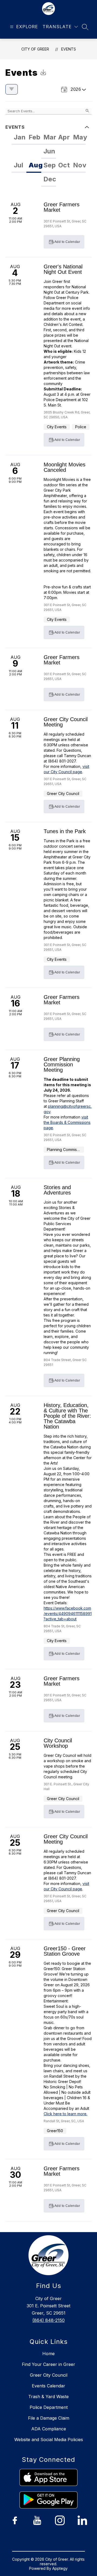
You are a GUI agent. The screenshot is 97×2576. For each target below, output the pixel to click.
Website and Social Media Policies (49, 2440)
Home (48, 2354)
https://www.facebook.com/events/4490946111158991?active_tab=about (68, 1613)
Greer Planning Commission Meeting (62, 1064)
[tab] (19, 138)
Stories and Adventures (57, 1190)
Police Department (49, 2407)
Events (69, 49)
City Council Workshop (58, 1743)
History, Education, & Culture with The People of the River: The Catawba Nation (67, 1416)
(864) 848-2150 (48, 2320)
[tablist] (48, 145)
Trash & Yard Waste (48, 2397)
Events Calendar (48, 2386)
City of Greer (35, 49)
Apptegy (60, 2568)
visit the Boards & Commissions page (67, 1122)
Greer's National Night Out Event (63, 269)
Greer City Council (49, 2375)
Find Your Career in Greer (48, 2364)
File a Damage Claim (49, 2418)
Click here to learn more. (65, 2114)
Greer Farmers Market (62, 207)
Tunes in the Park (65, 831)
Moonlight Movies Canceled (65, 467)
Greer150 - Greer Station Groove (65, 1951)
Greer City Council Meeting (66, 722)
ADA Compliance (49, 2429)
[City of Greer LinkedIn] (82, 2520)
